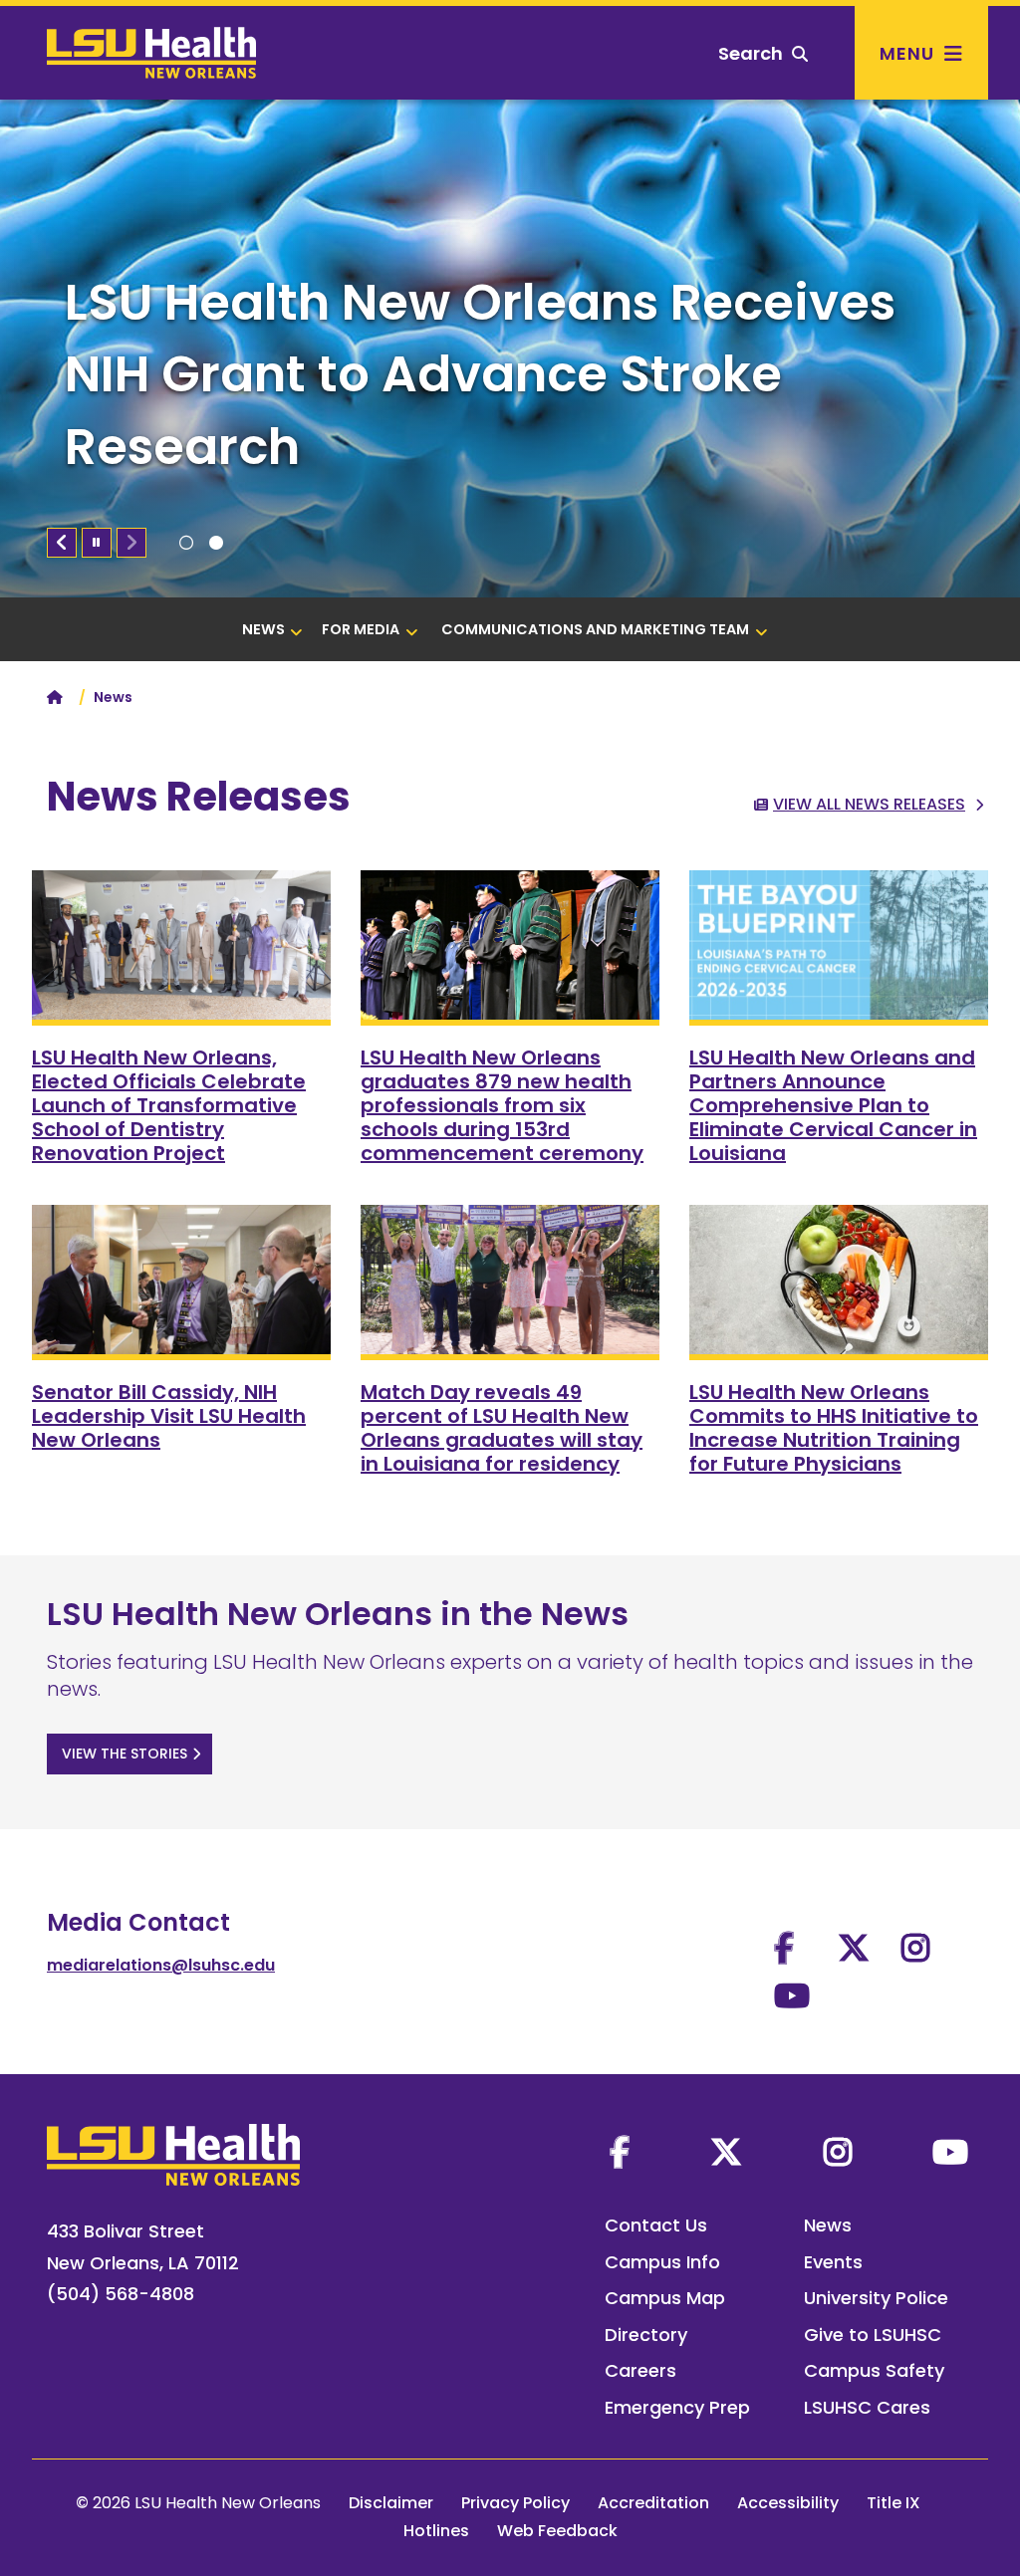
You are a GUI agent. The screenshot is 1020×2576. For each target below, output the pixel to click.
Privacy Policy (515, 2503)
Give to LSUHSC (873, 2335)
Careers (640, 2370)
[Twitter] (726, 2152)
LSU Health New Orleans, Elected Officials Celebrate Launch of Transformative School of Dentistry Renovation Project (169, 1105)
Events (833, 2262)
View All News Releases (869, 804)
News (263, 629)
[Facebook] (620, 2152)
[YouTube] (950, 2152)
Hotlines (436, 2531)
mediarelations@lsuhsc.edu (161, 1965)
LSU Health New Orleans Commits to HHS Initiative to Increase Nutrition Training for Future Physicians (834, 1428)
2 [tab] (216, 543)
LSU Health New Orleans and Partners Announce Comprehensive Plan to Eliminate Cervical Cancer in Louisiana (833, 1105)
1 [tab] (186, 543)
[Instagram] (838, 2152)
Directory (646, 2335)
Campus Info (662, 2262)
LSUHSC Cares (867, 2407)
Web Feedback (557, 2531)
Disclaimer (391, 2503)
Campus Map (665, 2298)
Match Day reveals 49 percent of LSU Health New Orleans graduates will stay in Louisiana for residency (502, 1428)
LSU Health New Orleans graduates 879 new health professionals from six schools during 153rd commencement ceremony (502, 1105)
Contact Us (656, 2225)
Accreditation (653, 2503)
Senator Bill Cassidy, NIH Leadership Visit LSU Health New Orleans (169, 1416)
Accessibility (788, 2503)
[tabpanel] (510, 349)
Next (131, 543)
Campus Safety (874, 2370)
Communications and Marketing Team (595, 629)
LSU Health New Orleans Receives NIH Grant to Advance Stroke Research (480, 374)
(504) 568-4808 (121, 2294)
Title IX (893, 2503)
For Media (361, 629)
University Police (876, 2298)
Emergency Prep (677, 2407)
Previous (62, 543)
